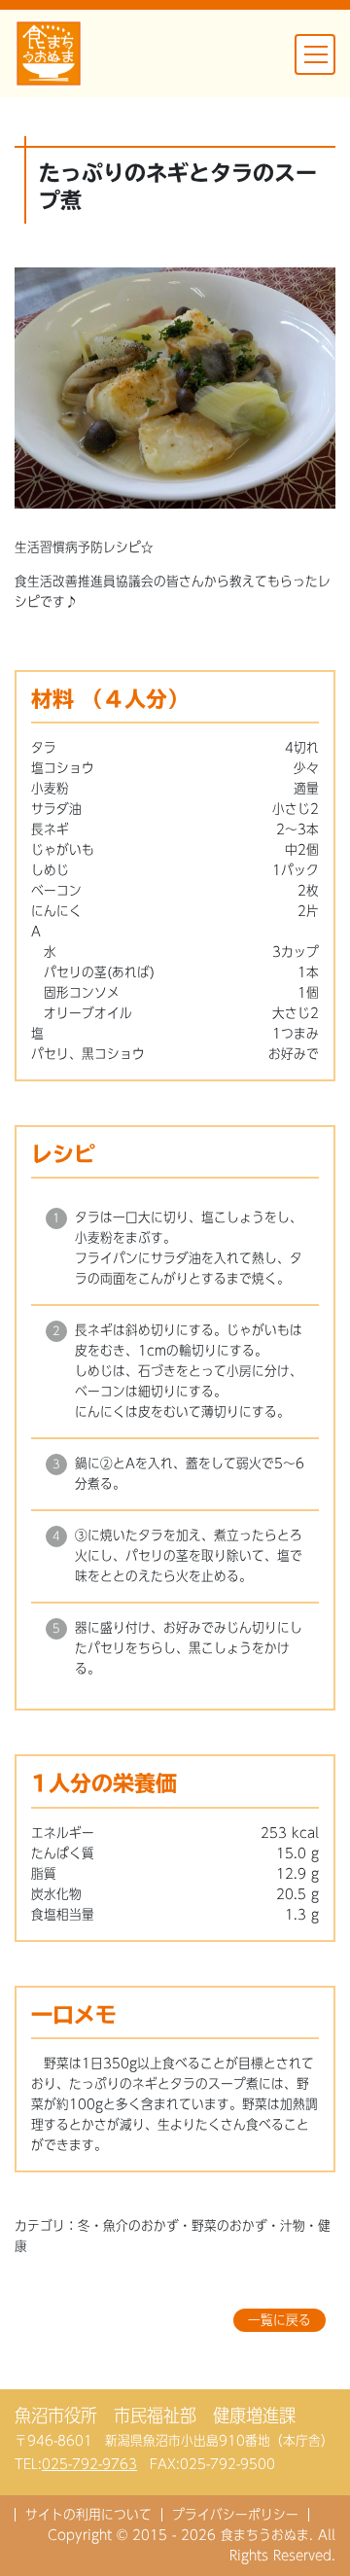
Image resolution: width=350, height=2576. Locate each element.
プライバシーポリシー (235, 2515)
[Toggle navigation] (315, 54)
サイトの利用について (88, 2515)
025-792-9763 (89, 2464)
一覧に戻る (280, 2320)
